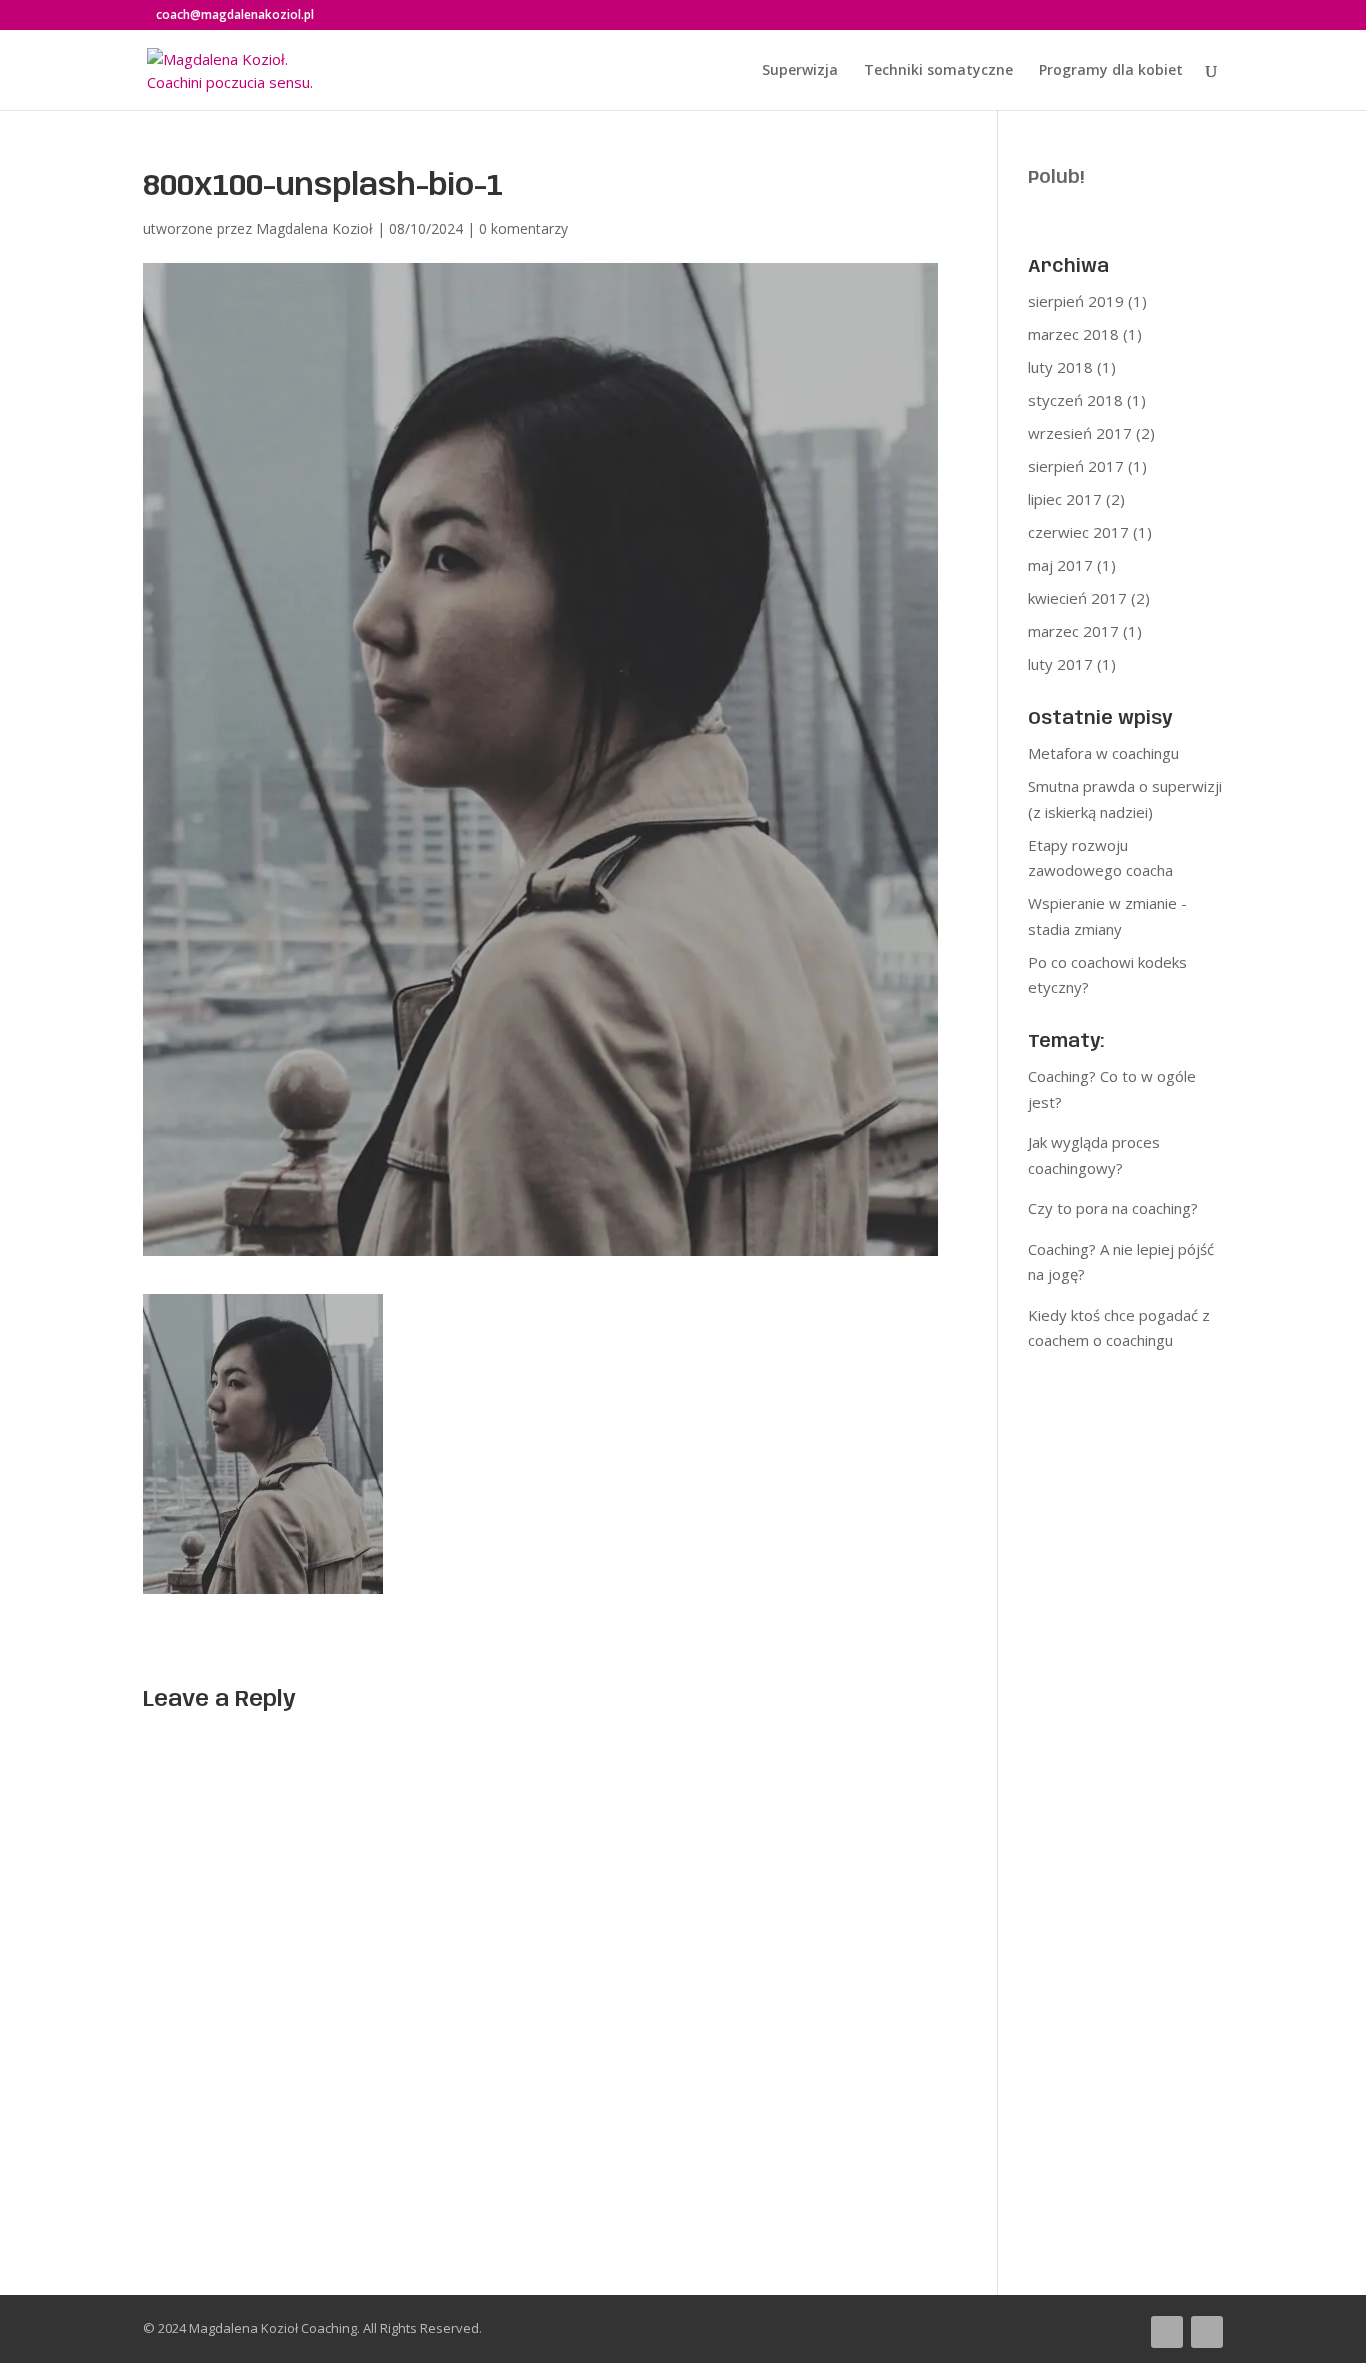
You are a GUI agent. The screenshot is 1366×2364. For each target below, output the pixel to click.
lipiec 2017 (1065, 499)
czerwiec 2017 (1078, 532)
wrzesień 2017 (1080, 433)
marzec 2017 (1073, 631)
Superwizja (800, 71)
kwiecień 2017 (1077, 598)
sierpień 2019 (1076, 301)
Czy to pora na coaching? (1113, 1208)
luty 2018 (1060, 367)
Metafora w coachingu (1103, 753)
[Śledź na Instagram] (1207, 2332)
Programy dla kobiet (1111, 71)
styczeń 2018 (1075, 400)
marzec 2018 (1073, 334)
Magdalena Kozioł (314, 228)
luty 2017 (1060, 664)
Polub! (1056, 178)
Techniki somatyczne (938, 71)
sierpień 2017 (1076, 466)
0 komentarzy (523, 228)
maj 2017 (1060, 565)
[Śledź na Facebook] (1167, 2332)
